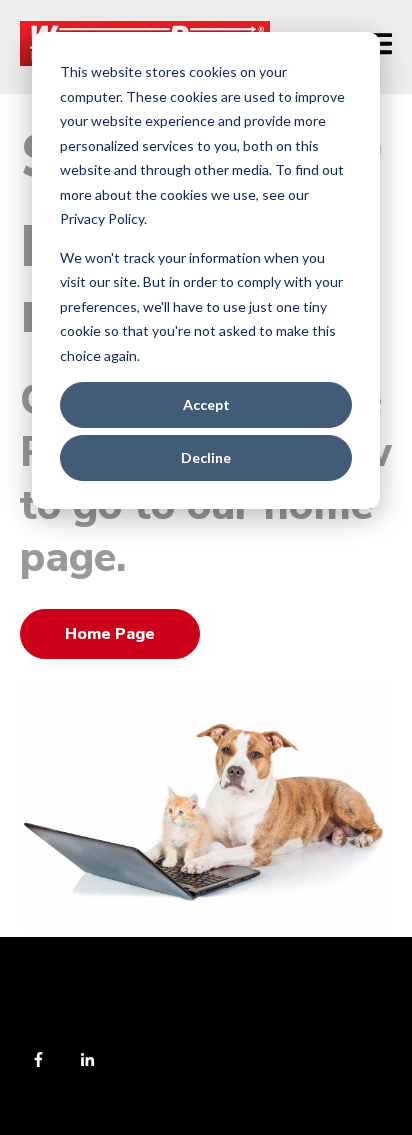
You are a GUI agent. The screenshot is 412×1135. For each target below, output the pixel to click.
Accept (206, 404)
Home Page (110, 634)
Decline (206, 457)
